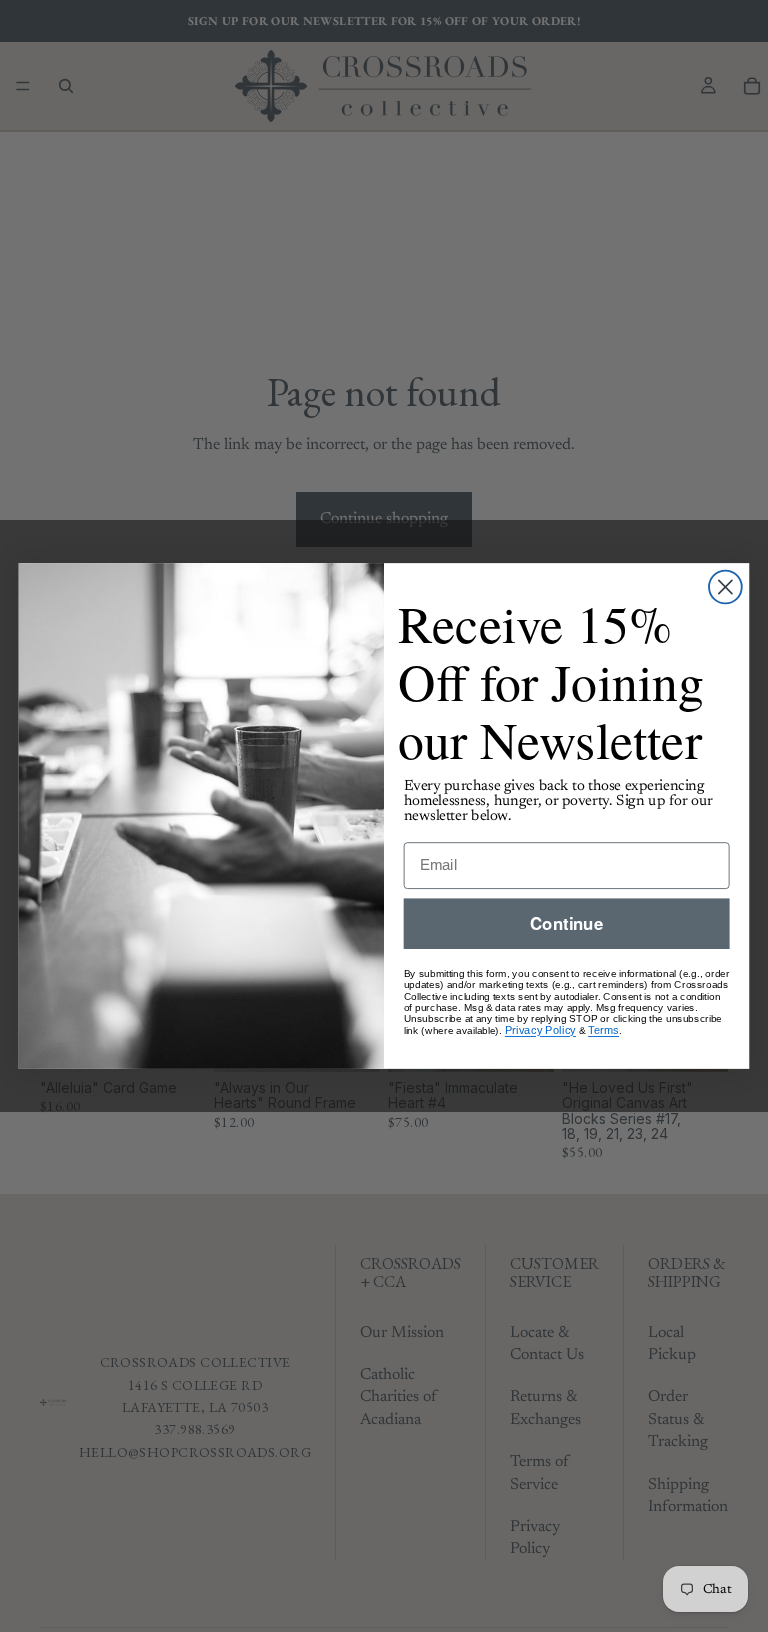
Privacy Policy (540, 1030)
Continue (566, 923)
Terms (603, 1030)
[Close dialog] (725, 587)
